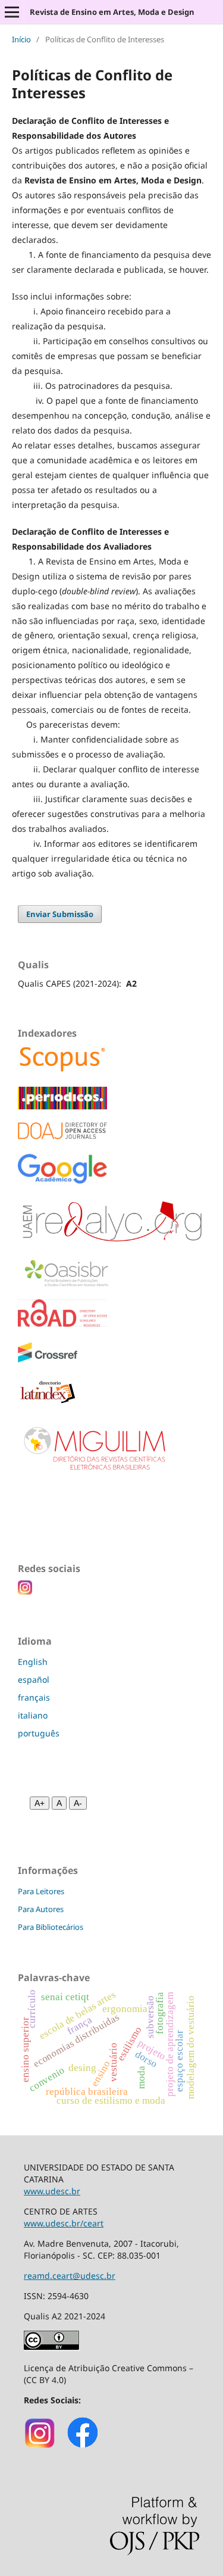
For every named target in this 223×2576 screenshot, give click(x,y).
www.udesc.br (52, 2191)
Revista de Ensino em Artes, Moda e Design (112, 12)
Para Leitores (41, 1891)
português (39, 1733)
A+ (40, 1803)
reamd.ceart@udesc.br (70, 2276)
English (33, 1662)
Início (21, 39)
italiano (33, 1715)
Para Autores (41, 1909)
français (34, 1697)
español (34, 1680)
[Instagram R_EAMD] (40, 2446)
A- (78, 1803)
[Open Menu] (12, 12)
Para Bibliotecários (51, 1927)
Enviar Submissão (60, 914)
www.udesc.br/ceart (64, 2223)
